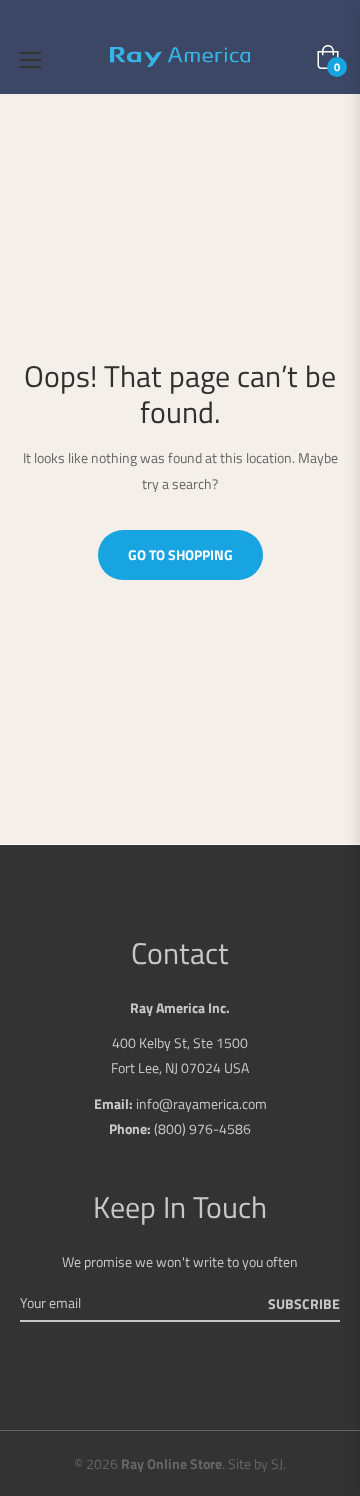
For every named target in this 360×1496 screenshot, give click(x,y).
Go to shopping (180, 554)
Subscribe (304, 1303)
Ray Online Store (171, 1463)
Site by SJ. (257, 1463)
